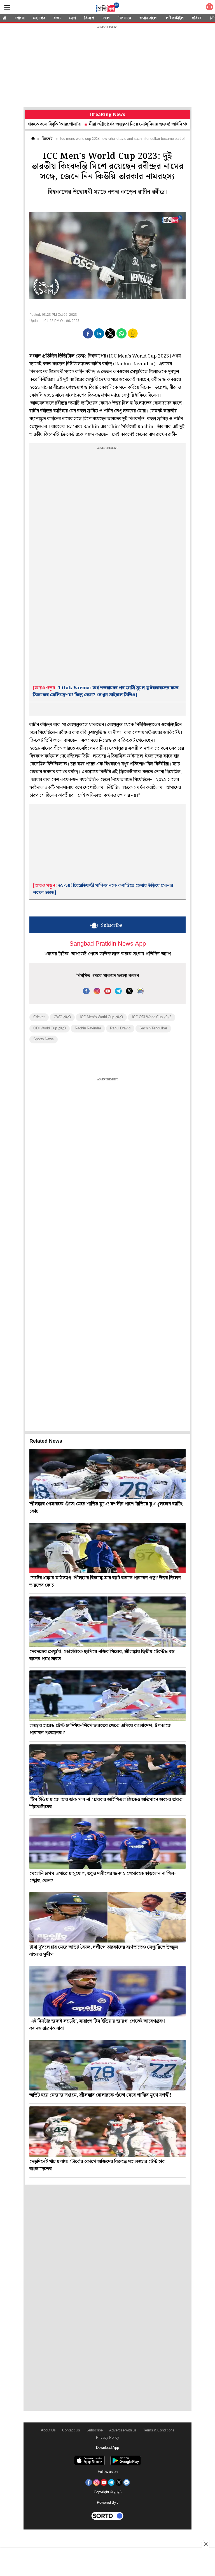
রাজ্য (57, 18)
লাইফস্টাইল (175, 18)
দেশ (73, 18)
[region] (107, 67)
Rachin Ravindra (88, 1028)
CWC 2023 (62, 1017)
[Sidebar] (7, 7)
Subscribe (95, 2430)
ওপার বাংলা (148, 18)
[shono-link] (209, 8)
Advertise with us (123, 2430)
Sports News (44, 1039)
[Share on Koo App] (133, 337)
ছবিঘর (197, 18)
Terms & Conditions (159, 2430)
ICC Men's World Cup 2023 (101, 1017)
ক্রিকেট (47, 139)
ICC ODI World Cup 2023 (152, 1017)
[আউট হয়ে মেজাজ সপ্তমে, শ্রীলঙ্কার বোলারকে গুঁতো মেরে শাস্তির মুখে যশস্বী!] (107, 2065)
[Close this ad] (205, 2544)
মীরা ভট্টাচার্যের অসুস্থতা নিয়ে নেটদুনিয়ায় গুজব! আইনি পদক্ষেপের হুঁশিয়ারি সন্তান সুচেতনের (121, 124)
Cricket (39, 1017)
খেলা (106, 18)
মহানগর (39, 18)
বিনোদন (125, 18)
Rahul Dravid (120, 1028)
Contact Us (71, 2430)
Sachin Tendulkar (153, 1028)
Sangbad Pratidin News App (108, 944)
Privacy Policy (108, 2438)
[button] (88, 333)
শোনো (20, 18)
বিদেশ (89, 18)
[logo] (107, 8)
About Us (48, 2430)
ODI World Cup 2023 (50, 1028)
